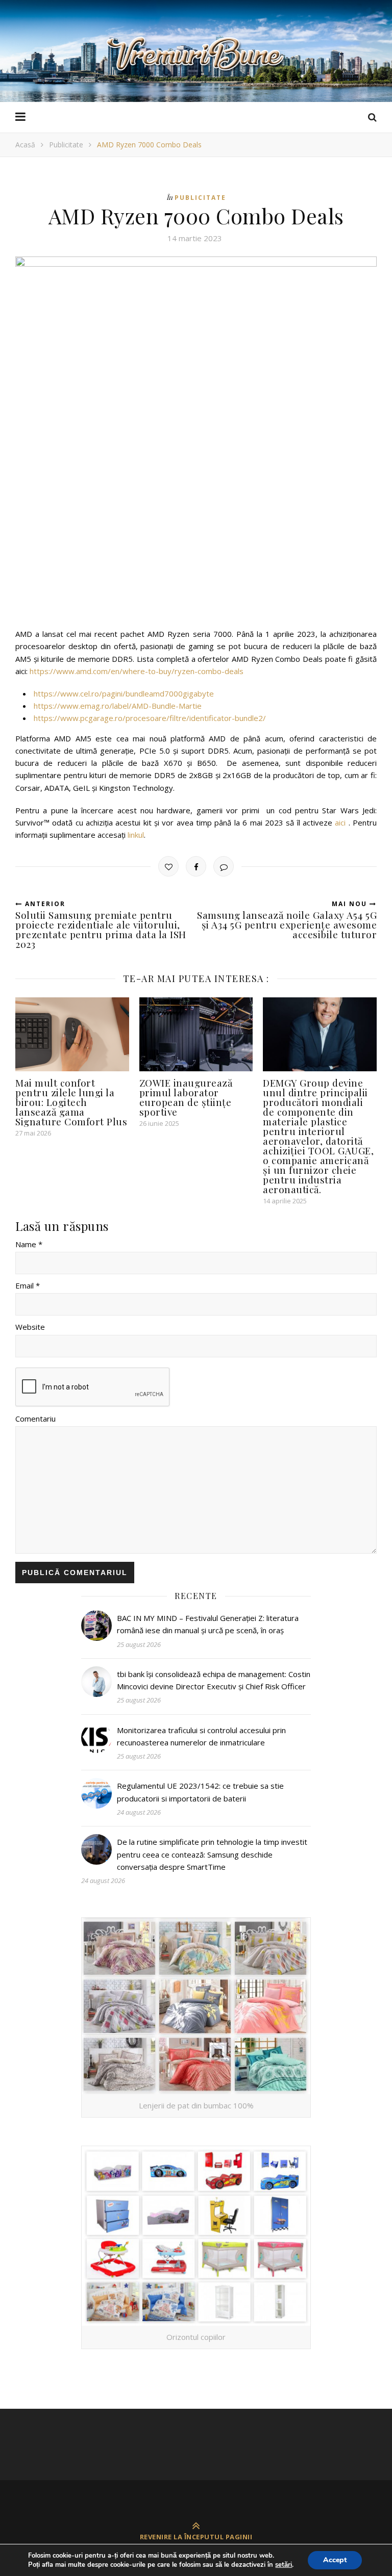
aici (340, 822)
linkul (136, 835)
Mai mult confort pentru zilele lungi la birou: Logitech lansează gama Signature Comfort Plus (71, 1102)
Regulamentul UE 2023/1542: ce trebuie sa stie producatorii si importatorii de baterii (200, 1792)
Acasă (25, 145)
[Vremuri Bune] (196, 54)
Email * (28, 1285)
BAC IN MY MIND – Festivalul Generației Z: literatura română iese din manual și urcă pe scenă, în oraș (208, 1624)
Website (30, 1327)
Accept (335, 2560)
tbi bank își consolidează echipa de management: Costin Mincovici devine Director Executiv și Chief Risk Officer (214, 1680)
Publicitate (66, 145)
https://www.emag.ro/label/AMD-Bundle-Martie (118, 706)
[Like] (168, 866)
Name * (29, 1244)
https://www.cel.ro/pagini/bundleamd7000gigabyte (124, 693)
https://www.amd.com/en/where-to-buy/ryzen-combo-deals (137, 671)
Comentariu (35, 1419)
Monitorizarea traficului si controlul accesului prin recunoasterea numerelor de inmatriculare (201, 1736)
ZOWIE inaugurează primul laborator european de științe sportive (186, 1097)
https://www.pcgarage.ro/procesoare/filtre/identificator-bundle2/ (150, 718)
